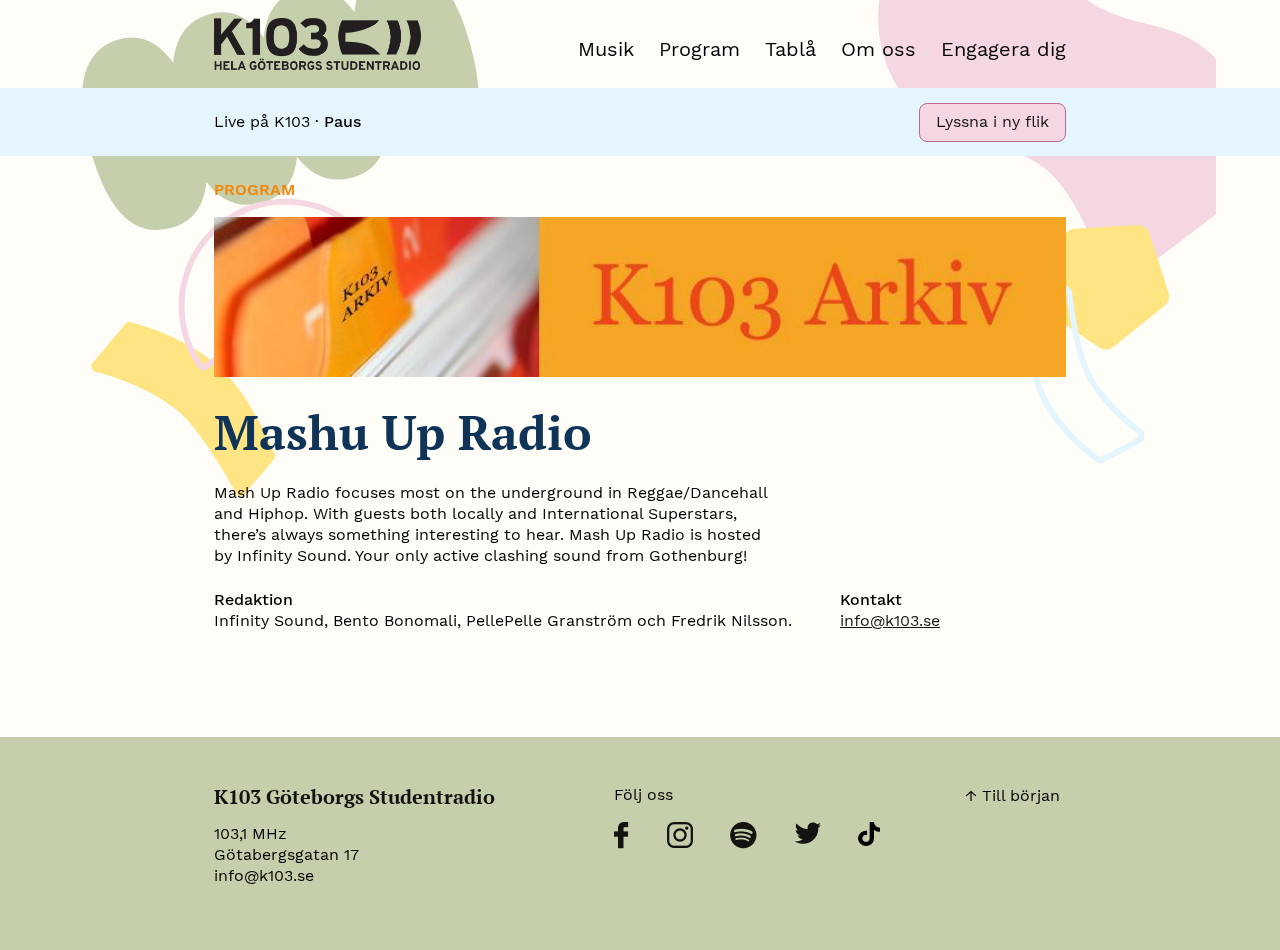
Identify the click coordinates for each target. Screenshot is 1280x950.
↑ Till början (1012, 795)
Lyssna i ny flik (992, 121)
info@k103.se (890, 620)
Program (699, 49)
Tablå (790, 49)
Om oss (878, 49)
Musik (606, 49)
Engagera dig (1003, 49)
